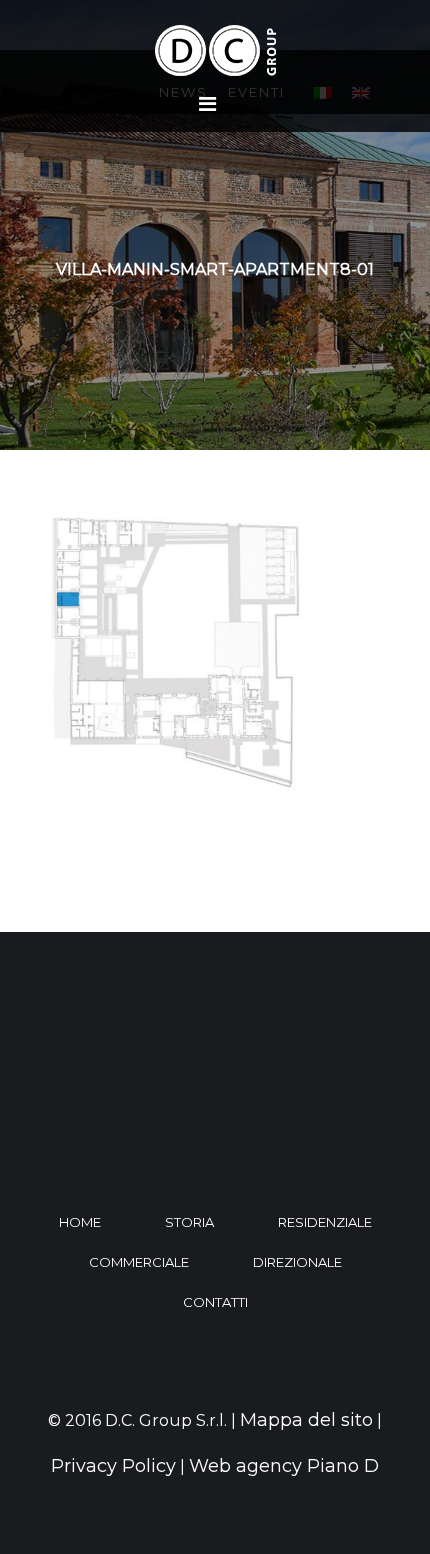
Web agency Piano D (284, 1466)
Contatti (215, 1302)
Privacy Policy (113, 1466)
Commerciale (139, 1262)
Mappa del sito (306, 1420)
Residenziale (325, 1222)
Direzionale (297, 1262)
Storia (189, 1222)
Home (80, 1222)
